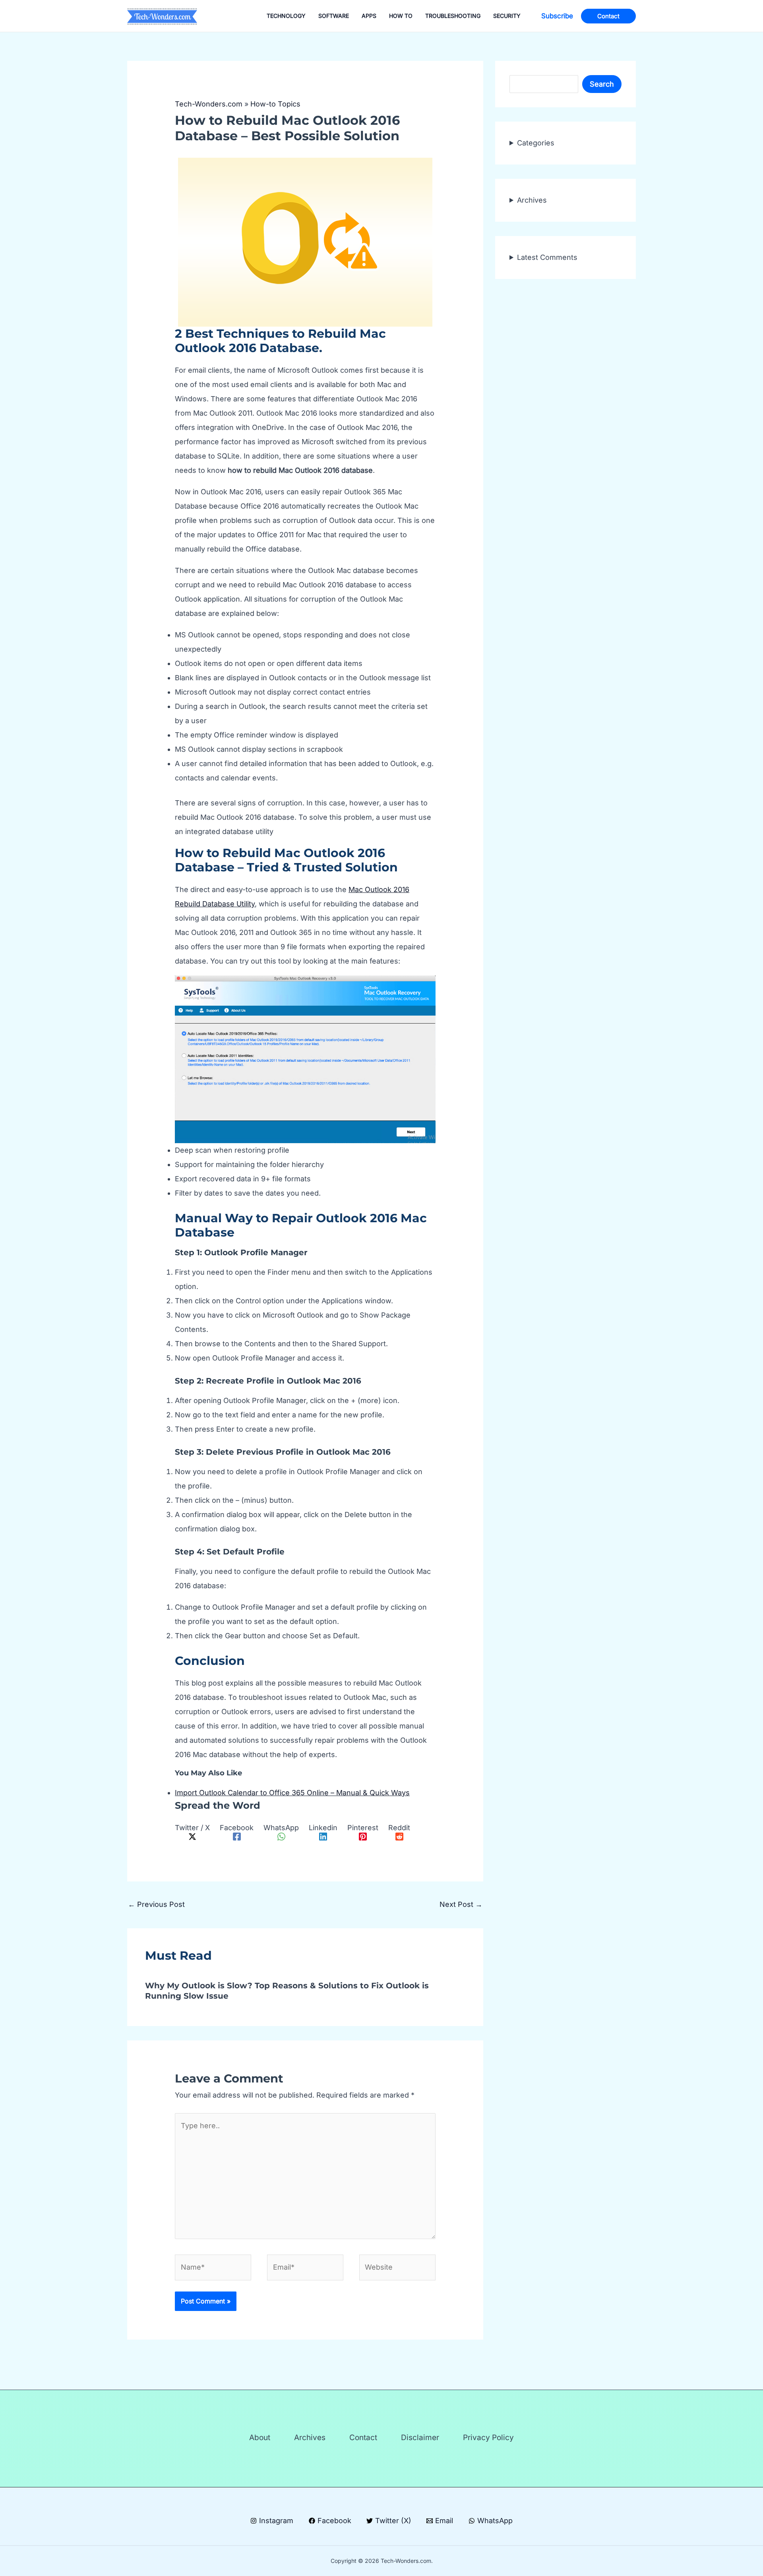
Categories (536, 143)
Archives (532, 200)
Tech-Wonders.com (209, 104)
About (260, 2438)
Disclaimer (420, 2438)
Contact (363, 2438)
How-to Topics (275, 104)
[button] (557, 16)
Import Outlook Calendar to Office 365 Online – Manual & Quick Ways (292, 1793)
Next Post (461, 1904)
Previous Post (156, 1904)
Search (602, 84)
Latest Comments (547, 257)
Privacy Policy (488, 2438)
